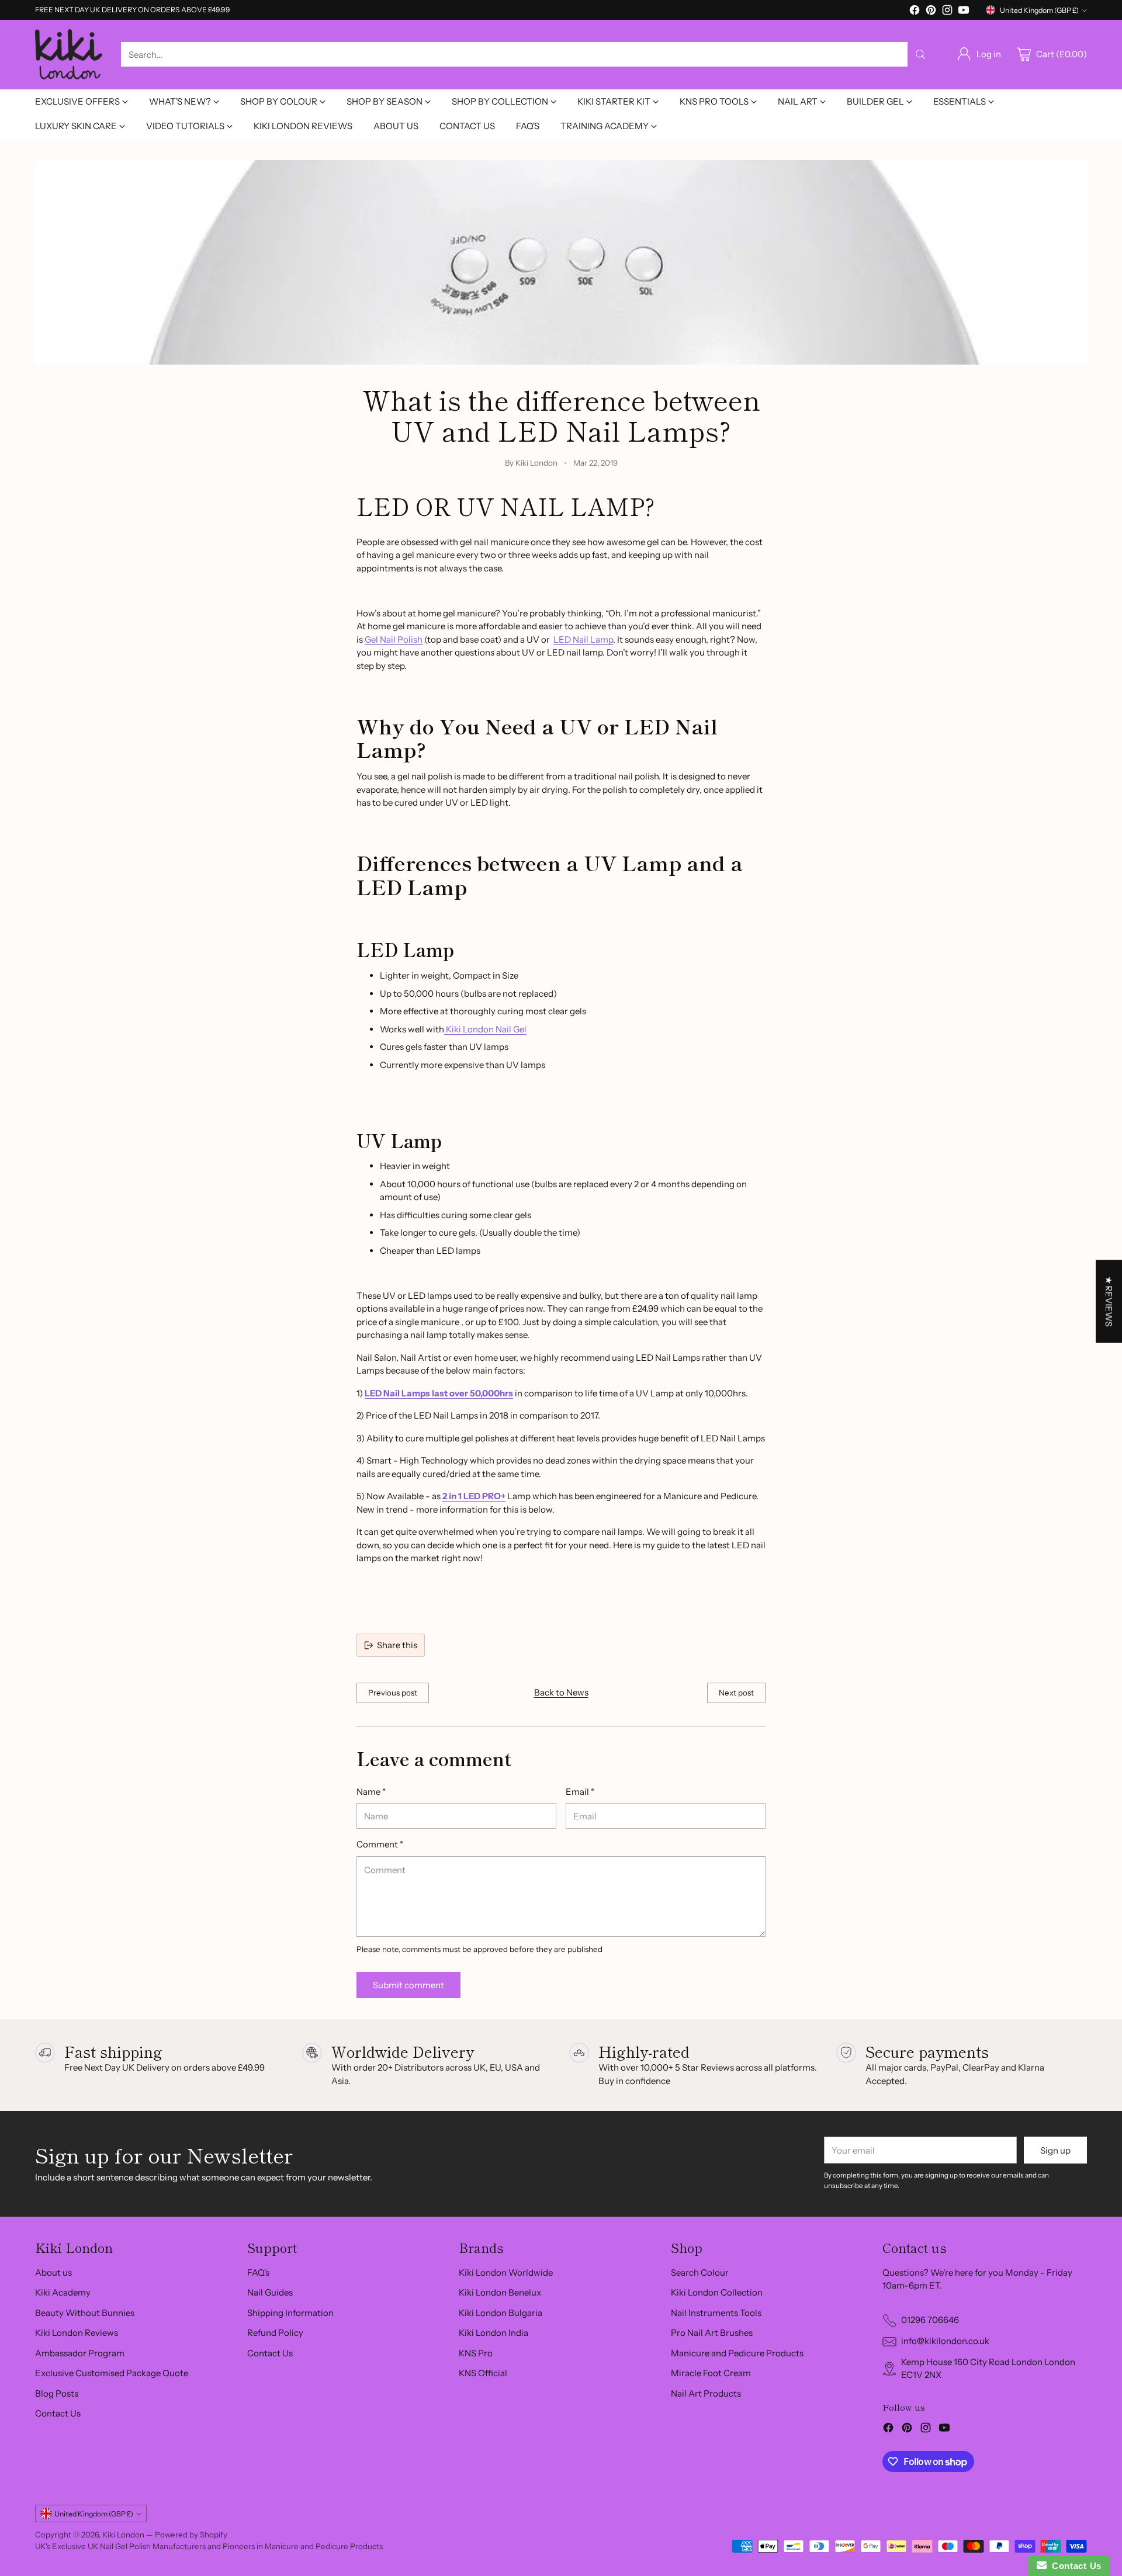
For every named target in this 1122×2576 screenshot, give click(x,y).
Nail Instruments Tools (716, 2313)
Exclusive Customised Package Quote (112, 2373)
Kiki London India (494, 2333)
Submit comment (408, 1985)
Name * (371, 1792)
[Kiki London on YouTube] (964, 12)
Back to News (561, 1692)
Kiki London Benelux (500, 2292)
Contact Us (58, 2413)
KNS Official (483, 2373)
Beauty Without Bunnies (85, 2313)
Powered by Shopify (191, 2535)
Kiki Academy (63, 2292)
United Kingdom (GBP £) (1039, 10)
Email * (580, 1792)
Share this (397, 1645)
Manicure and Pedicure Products (737, 2353)
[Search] (920, 54)
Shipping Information (290, 2313)
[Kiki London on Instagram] (947, 12)
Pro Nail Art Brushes (712, 2333)
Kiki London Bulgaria (501, 2313)
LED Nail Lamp (583, 639)
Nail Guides (270, 2292)
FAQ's (258, 2272)
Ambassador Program (80, 2353)
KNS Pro (476, 2353)
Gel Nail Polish (394, 639)
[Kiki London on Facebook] (915, 12)
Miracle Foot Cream (711, 2373)
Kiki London (123, 2535)
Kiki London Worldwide (506, 2272)
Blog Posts (57, 2393)
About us (53, 2272)
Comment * (380, 1844)
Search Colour (700, 2272)
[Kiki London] (69, 55)
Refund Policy (275, 2333)
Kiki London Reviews (77, 2333)
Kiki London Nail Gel (485, 1029)
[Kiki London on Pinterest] (931, 12)
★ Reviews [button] (1109, 1301)
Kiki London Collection (717, 2292)
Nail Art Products (706, 2393)
